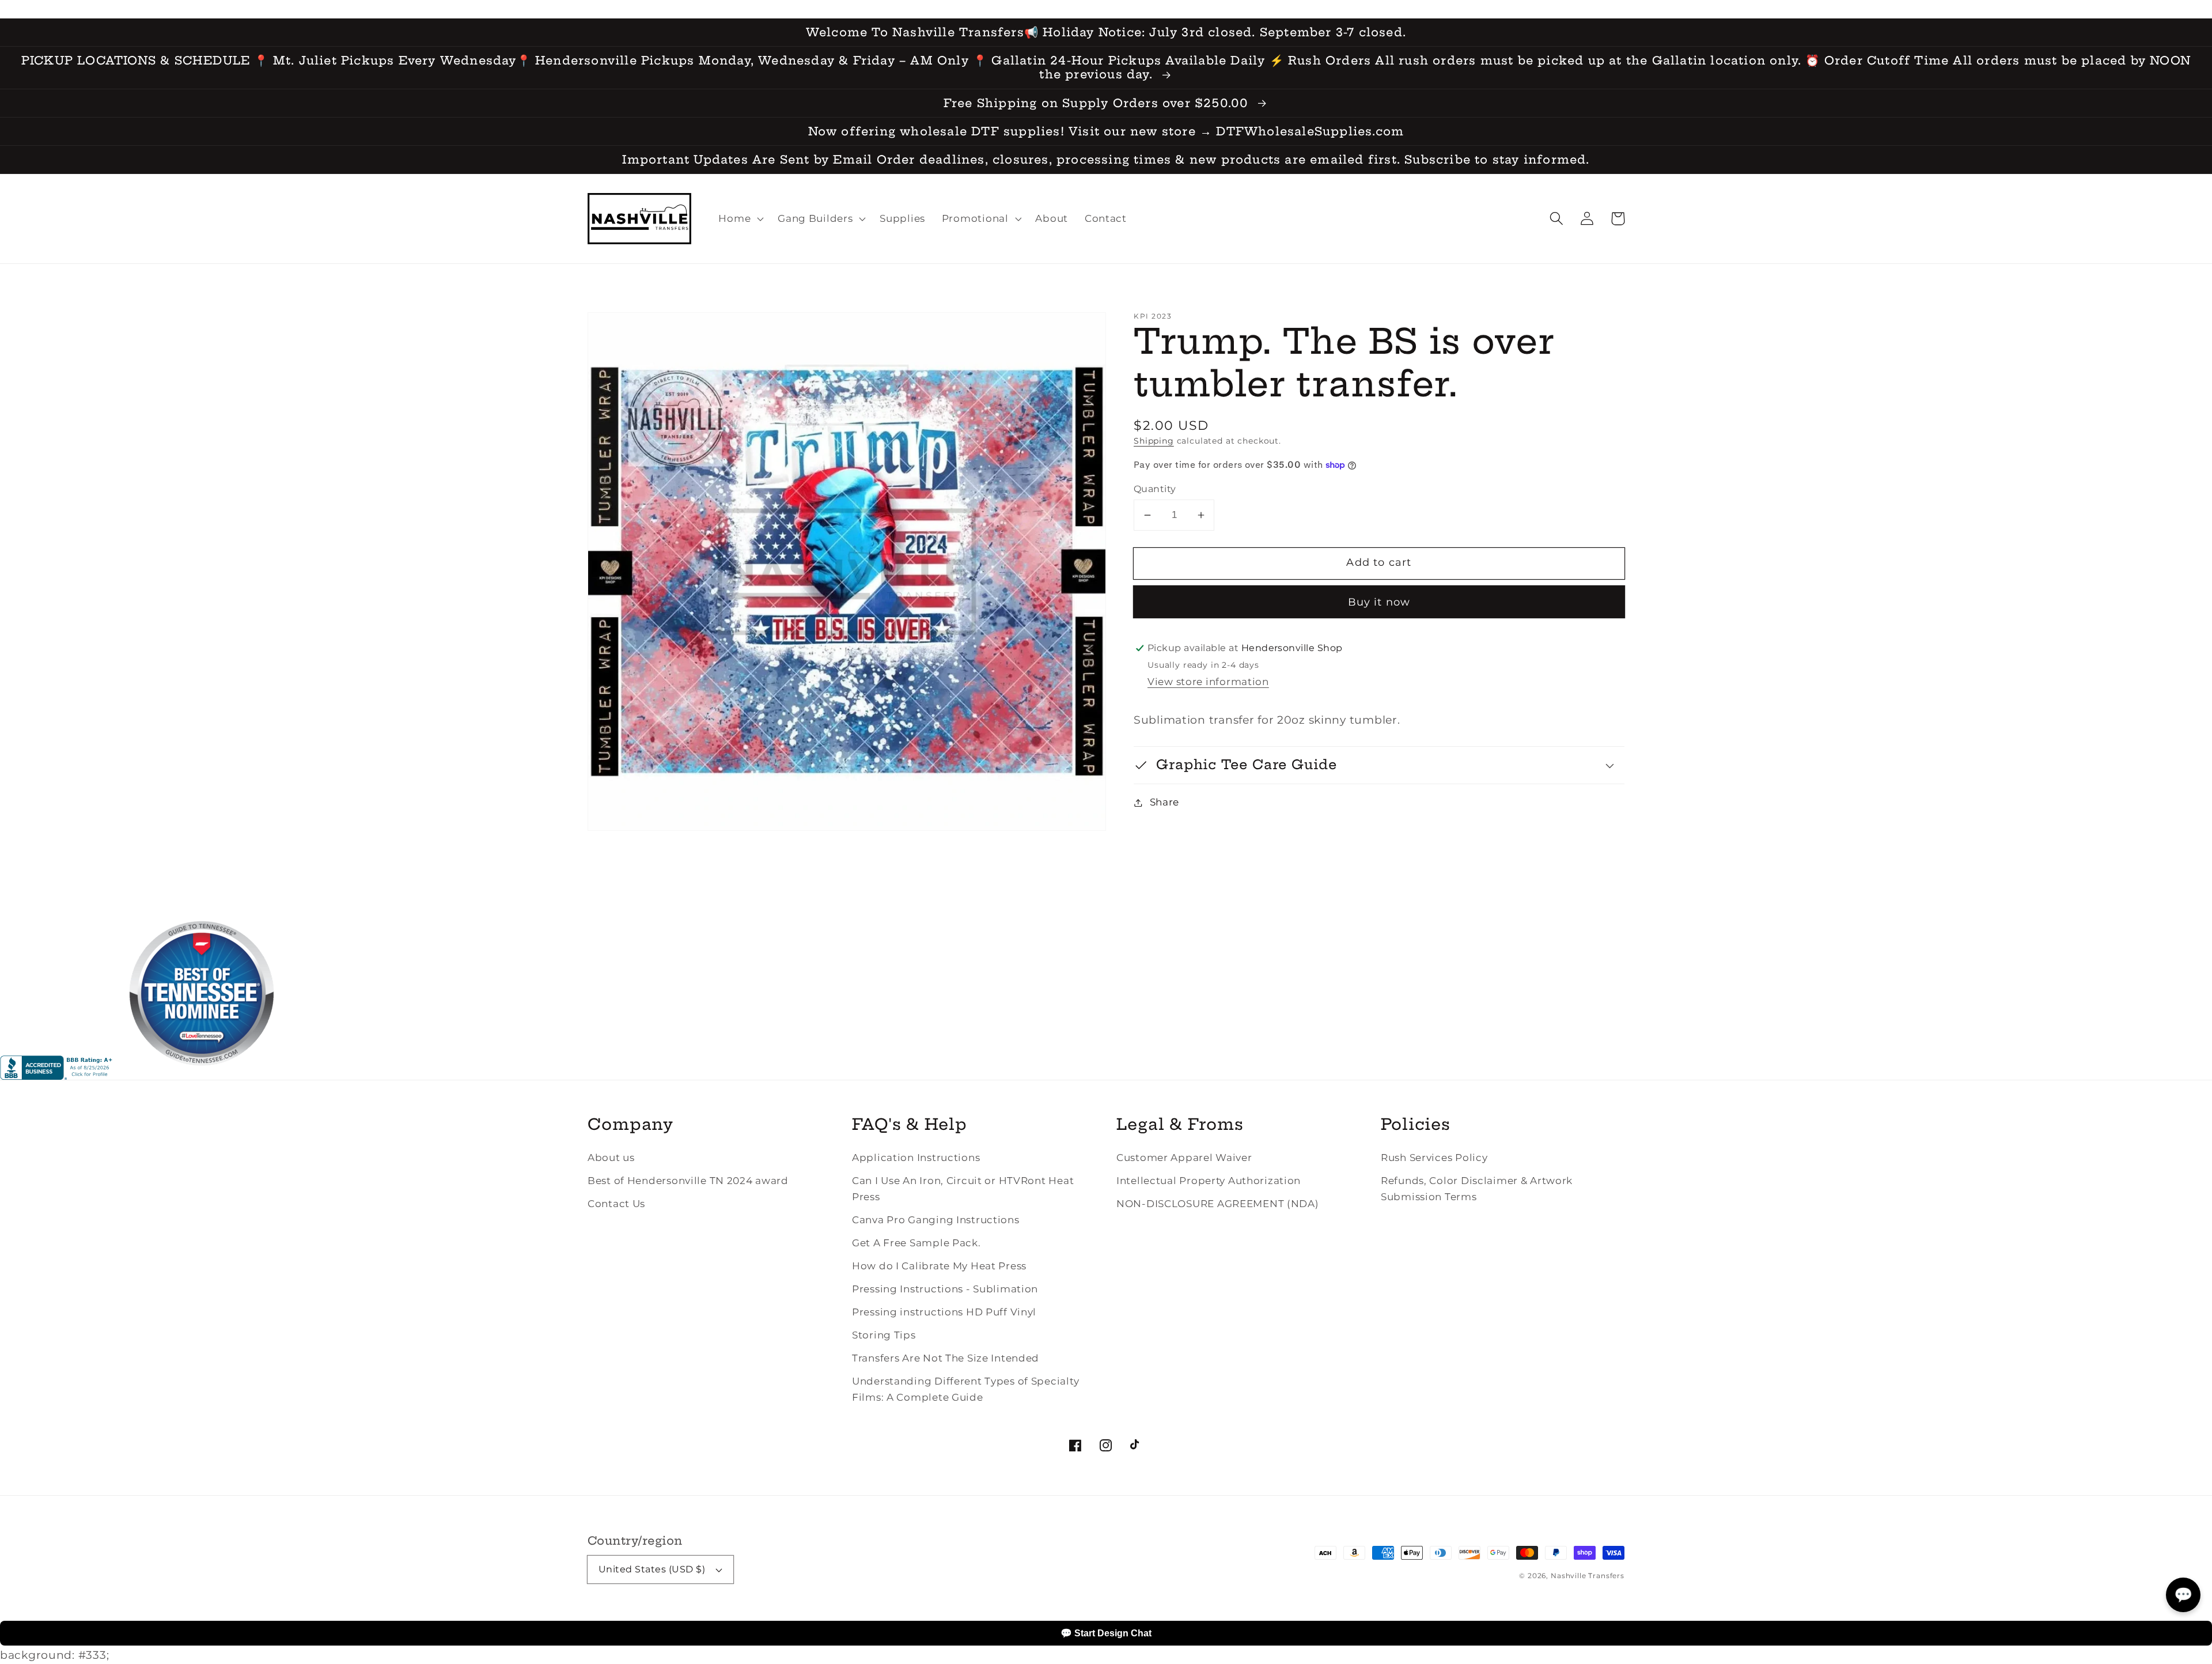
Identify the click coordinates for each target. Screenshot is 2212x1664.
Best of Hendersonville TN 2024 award (688, 1181)
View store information (1208, 682)
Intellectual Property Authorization (1209, 1181)
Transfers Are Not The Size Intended (946, 1358)
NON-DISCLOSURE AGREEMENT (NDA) (1218, 1204)
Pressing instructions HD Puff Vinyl (944, 1312)
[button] (1557, 219)
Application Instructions (916, 1158)
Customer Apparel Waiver (1184, 1158)
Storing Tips (884, 1335)
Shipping (1154, 441)
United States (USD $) (652, 1569)
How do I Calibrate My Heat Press (939, 1266)
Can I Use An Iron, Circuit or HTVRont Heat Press (963, 1189)
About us (611, 1158)
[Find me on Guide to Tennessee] (202, 1076)
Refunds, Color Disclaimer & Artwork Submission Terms (1477, 1189)
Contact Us (616, 1204)
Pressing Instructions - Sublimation (945, 1289)
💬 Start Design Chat (1106, 1633)
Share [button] (1164, 802)
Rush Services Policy (1434, 1158)
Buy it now (1379, 602)
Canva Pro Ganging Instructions (936, 1220)
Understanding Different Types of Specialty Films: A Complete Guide (965, 1389)
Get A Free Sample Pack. (916, 1243)
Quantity (1155, 489)
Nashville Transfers (1588, 1576)
